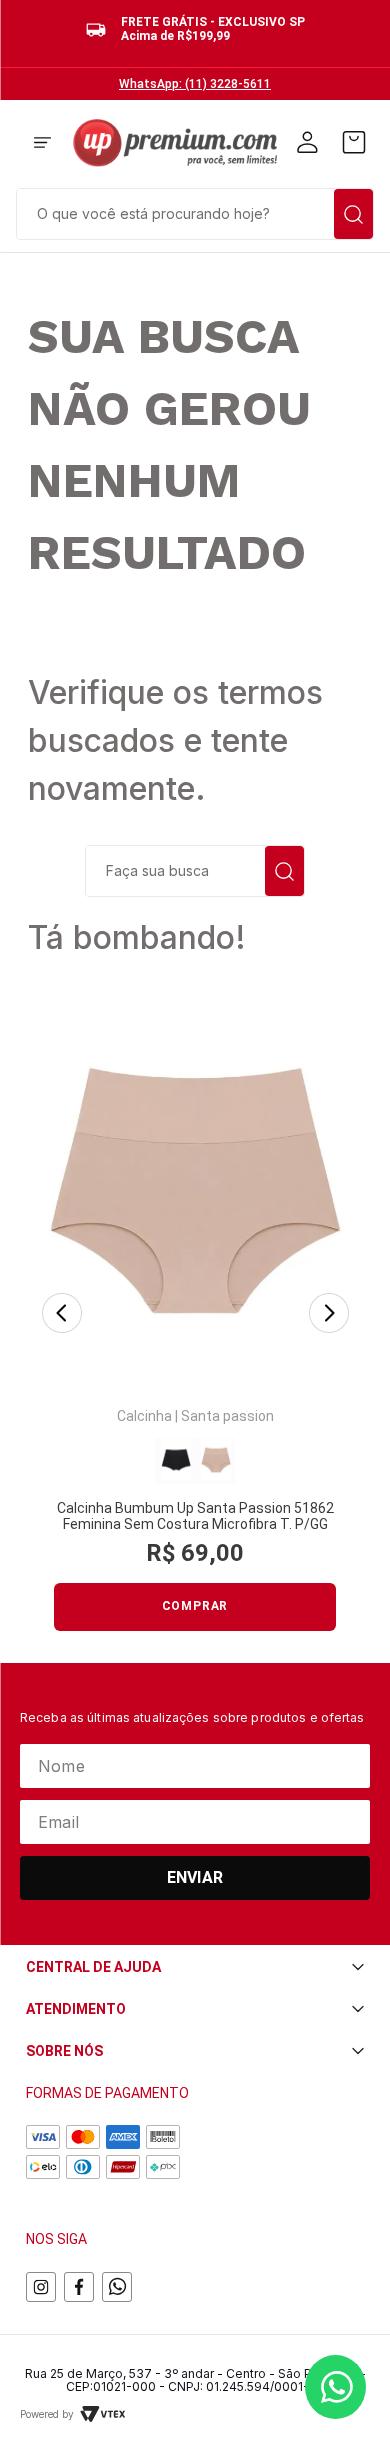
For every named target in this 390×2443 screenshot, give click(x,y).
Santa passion (227, 1416)
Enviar (195, 1877)
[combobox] (195, 212)
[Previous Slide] (62, 1314)
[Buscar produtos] (353, 214)
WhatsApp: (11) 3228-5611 (195, 84)
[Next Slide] (329, 1314)
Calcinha (144, 1416)
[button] (42, 144)
